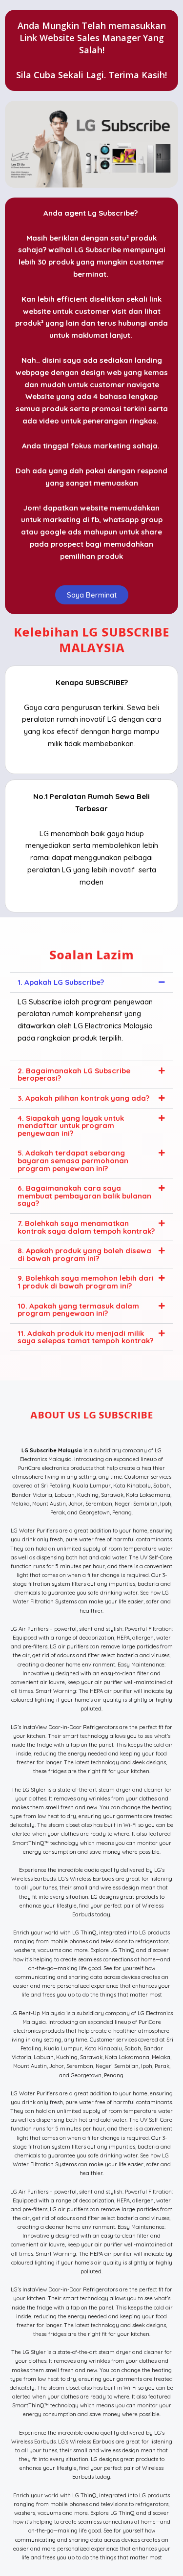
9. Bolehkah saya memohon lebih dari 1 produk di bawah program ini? (86, 1282)
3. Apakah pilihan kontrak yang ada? (83, 1098)
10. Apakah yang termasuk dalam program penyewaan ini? (78, 1310)
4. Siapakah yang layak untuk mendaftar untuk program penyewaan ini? (71, 1126)
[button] (91, 982)
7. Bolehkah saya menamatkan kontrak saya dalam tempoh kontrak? (86, 1227)
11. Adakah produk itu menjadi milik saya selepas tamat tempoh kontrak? (85, 1337)
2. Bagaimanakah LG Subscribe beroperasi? (74, 1075)
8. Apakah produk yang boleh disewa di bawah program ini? (84, 1255)
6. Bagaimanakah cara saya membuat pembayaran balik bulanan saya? (84, 1196)
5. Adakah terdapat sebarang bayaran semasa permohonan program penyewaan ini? (73, 1160)
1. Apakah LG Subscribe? (61, 982)
